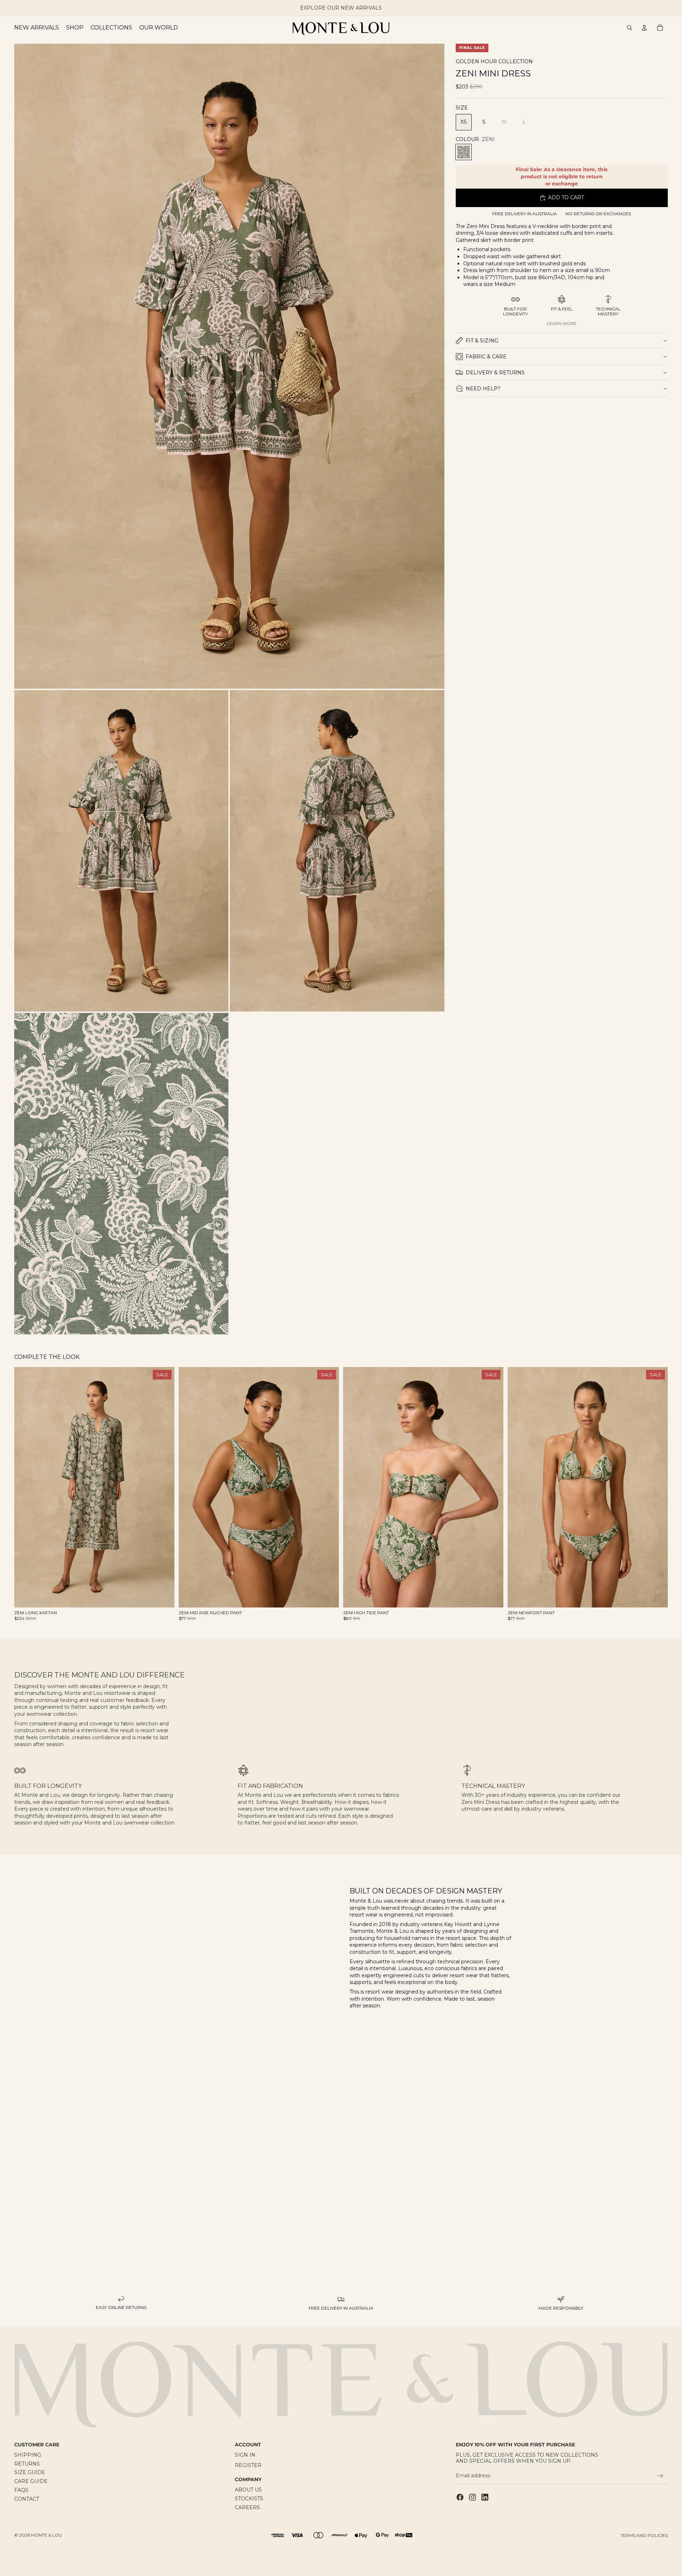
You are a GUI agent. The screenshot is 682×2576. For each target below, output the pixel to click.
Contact (27, 2499)
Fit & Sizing (482, 341)
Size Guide (30, 2473)
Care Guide (31, 2482)
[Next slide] (164, 1487)
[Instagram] (472, 2497)
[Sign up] (660, 2476)
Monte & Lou (46, 2535)
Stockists (249, 2499)
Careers (247, 2507)
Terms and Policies (644, 2535)
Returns (27, 2464)
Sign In (245, 2455)
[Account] (644, 28)
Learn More (562, 323)
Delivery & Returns (495, 373)
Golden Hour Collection (494, 62)
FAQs (21, 2490)
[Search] (629, 28)
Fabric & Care (486, 357)
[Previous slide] (25, 1487)
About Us (248, 2490)
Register (248, 2465)
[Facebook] (460, 2497)
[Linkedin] (485, 2497)
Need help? (483, 389)
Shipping (28, 2455)
